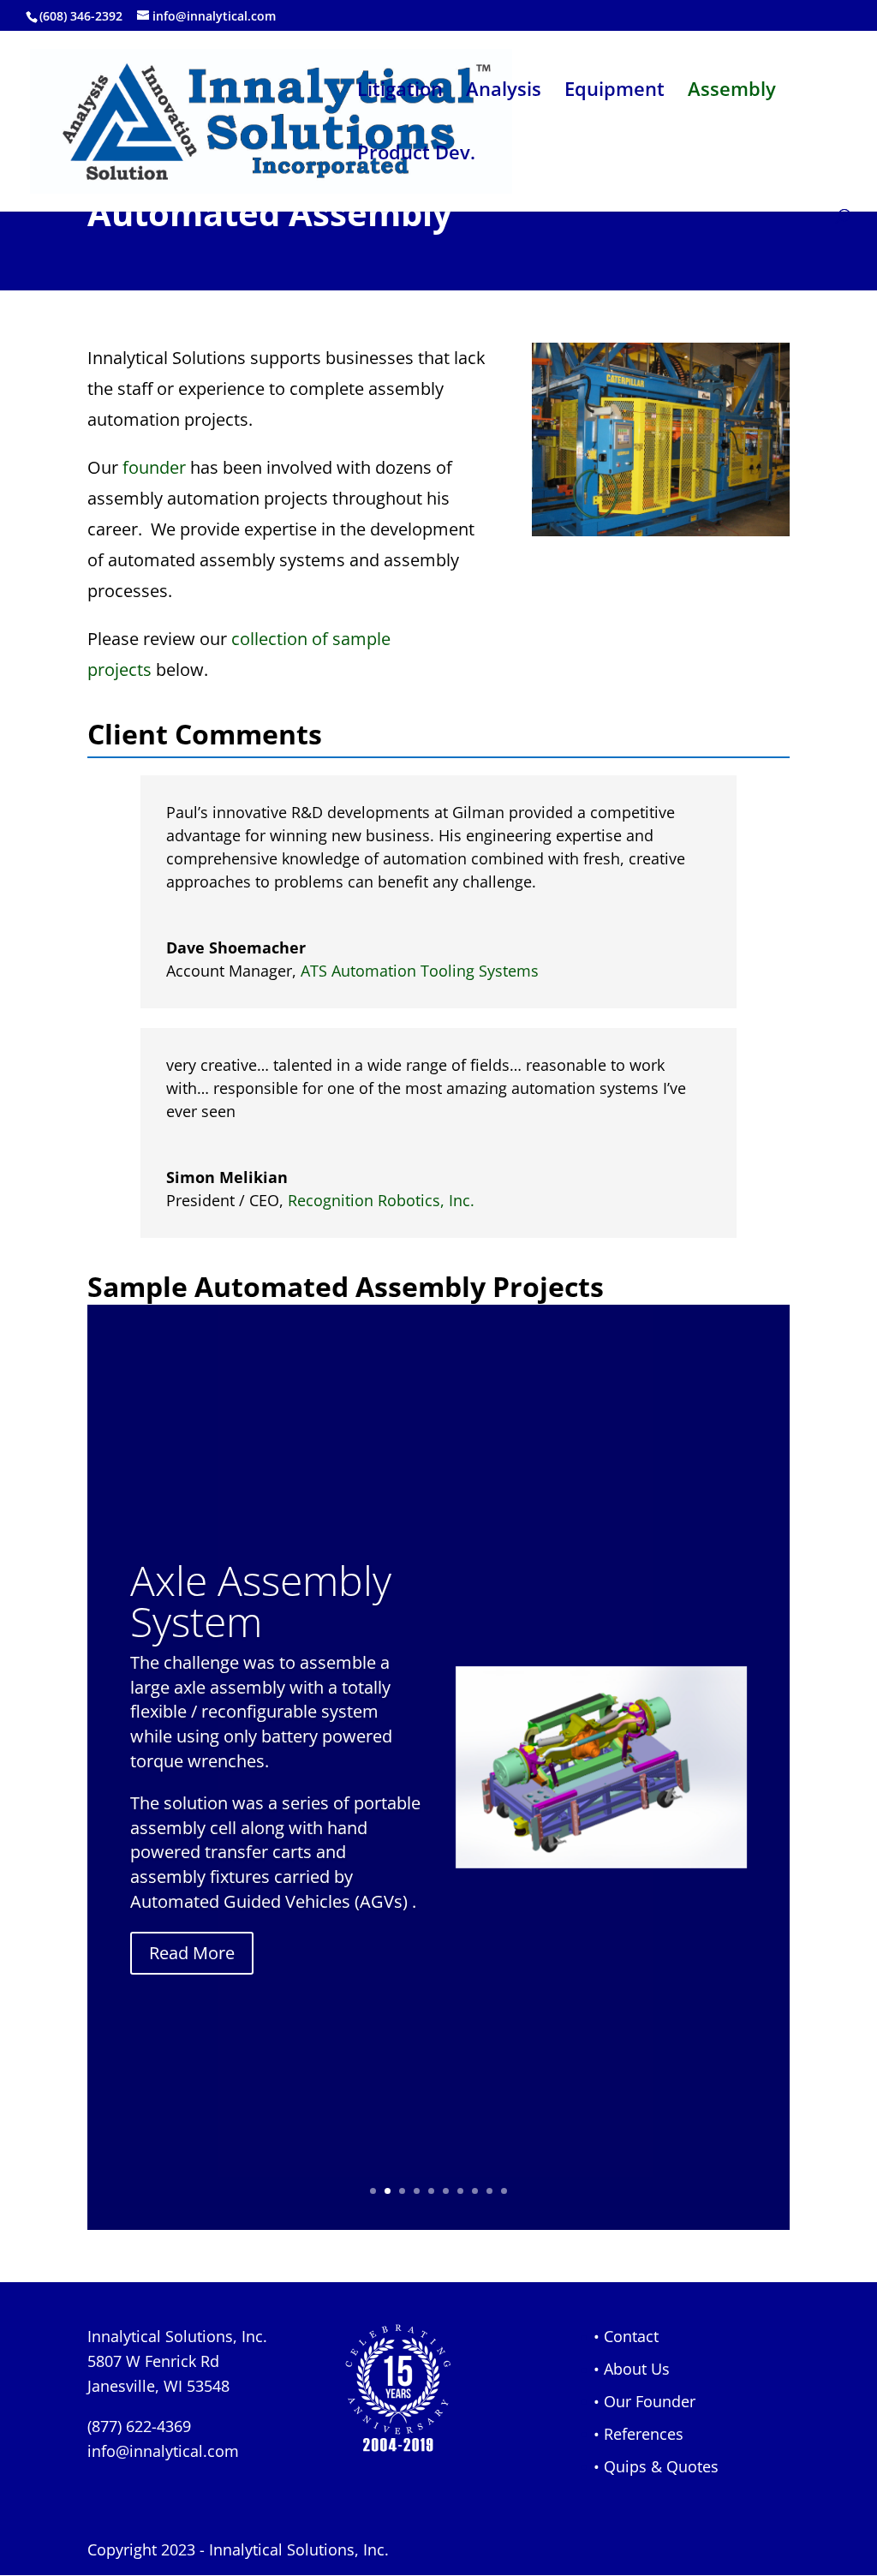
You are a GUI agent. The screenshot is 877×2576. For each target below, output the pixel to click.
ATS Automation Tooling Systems (420, 971)
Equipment (614, 92)
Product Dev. (416, 155)
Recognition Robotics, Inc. (381, 1200)
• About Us (632, 2369)
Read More (192, 1953)
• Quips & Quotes (656, 2466)
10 (504, 2191)
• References (638, 2434)
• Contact (626, 2336)
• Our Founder (644, 2401)
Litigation (400, 92)
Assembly (732, 92)
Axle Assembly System (261, 1601)
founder (154, 467)
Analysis (504, 92)
